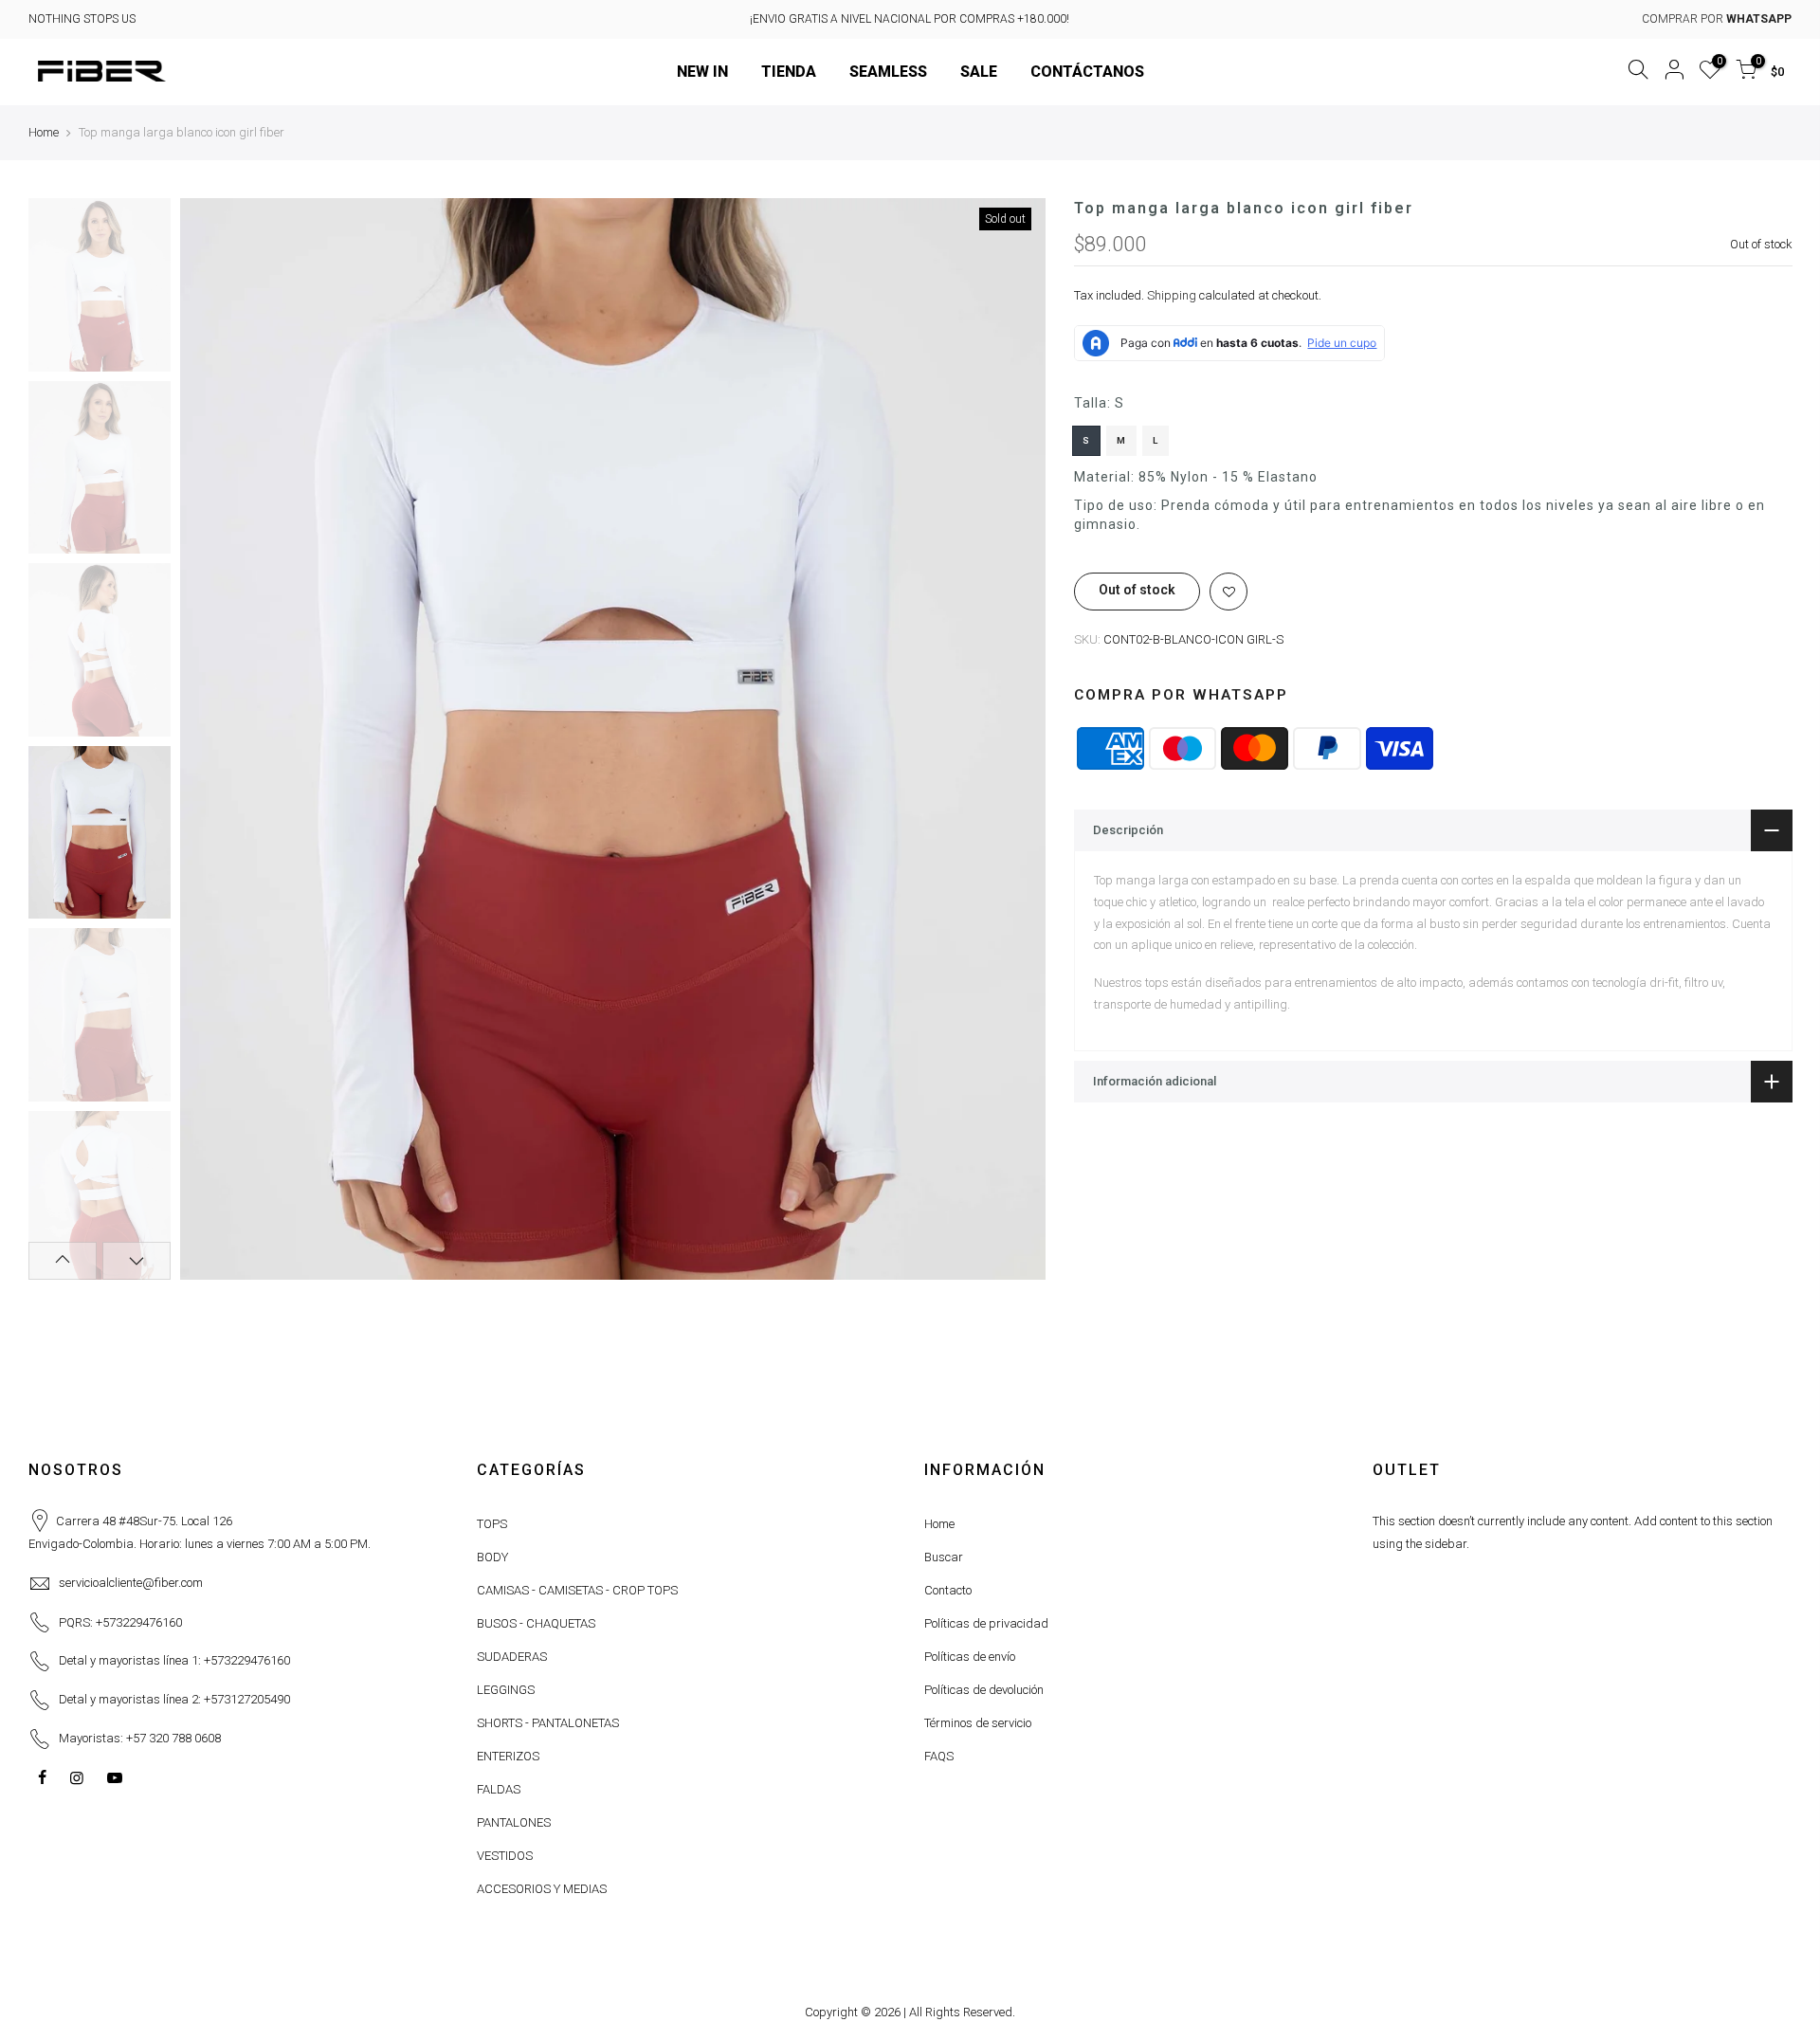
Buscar (944, 1557)
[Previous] (213, 738)
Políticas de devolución (984, 1690)
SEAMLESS (888, 72)
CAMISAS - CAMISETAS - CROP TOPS (577, 1590)
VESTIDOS (505, 1856)
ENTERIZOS (508, 1756)
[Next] (1012, 738)
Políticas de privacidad (986, 1623)
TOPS (492, 1524)
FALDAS (499, 1789)
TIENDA (789, 72)
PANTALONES (514, 1822)
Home (44, 132)
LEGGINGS (506, 1690)
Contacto (948, 1590)
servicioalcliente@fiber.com (131, 1583)
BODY (492, 1557)
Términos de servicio (978, 1723)
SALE (979, 72)
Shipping (1172, 295)
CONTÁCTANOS (1087, 72)
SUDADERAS (512, 1657)
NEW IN (702, 72)
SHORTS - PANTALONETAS (548, 1723)
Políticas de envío (970, 1657)
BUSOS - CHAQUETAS (536, 1623)
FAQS (939, 1756)
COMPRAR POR (1717, 19)
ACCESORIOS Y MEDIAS (542, 1889)
